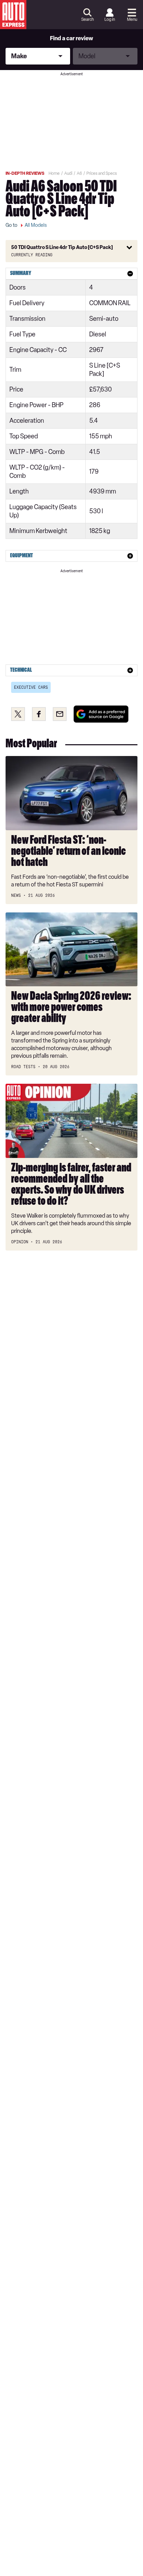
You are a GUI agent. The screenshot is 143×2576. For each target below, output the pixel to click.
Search (87, 19)
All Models (36, 225)
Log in (110, 19)
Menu (132, 19)
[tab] (71, 274)
